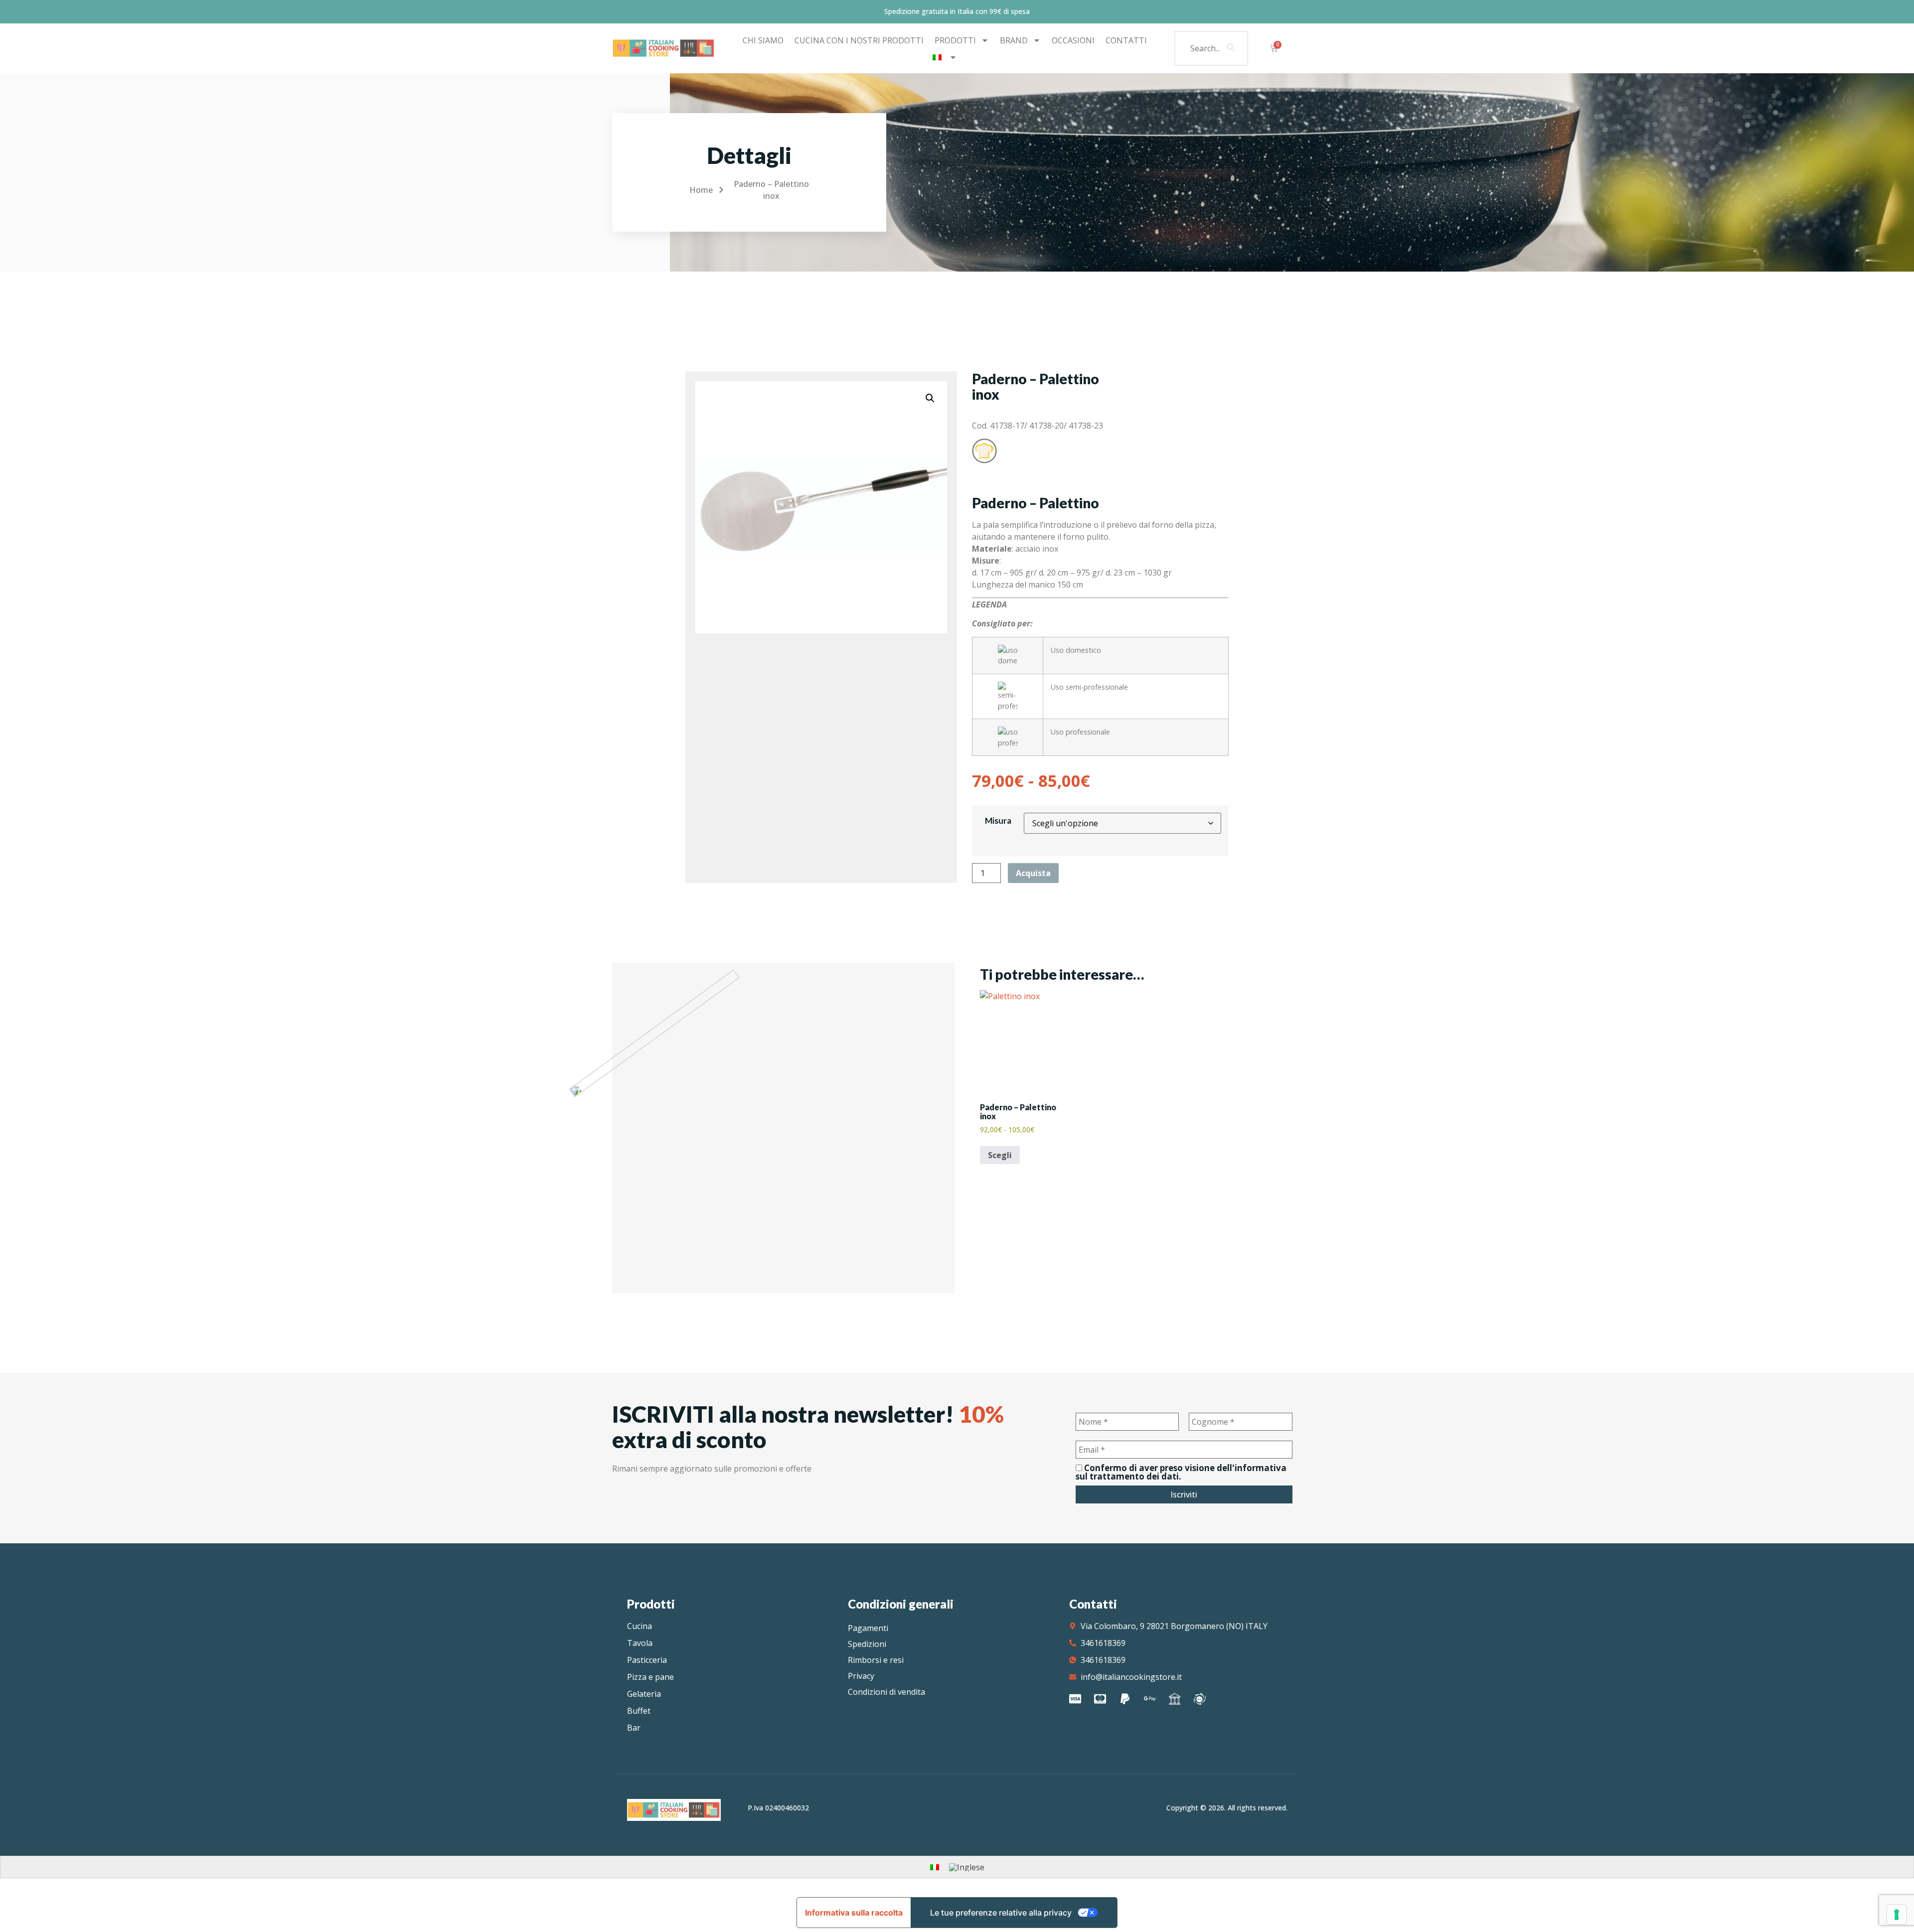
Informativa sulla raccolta (854, 1913)
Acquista (1033, 873)
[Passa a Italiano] (935, 1866)
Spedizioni (867, 1644)
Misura (998, 820)
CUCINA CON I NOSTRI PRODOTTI (859, 40)
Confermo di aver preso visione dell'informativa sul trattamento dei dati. (1181, 1472)
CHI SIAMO (763, 40)
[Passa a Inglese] (967, 1867)
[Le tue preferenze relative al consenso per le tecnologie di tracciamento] (1897, 1915)
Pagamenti (868, 1628)
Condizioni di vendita (886, 1692)
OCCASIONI (1073, 40)
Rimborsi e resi (876, 1660)
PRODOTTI (955, 40)
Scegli (1000, 1155)
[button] (930, 398)
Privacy (861, 1676)
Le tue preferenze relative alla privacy (1001, 1913)
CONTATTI (1126, 40)
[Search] (1231, 48)
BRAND (1014, 40)
